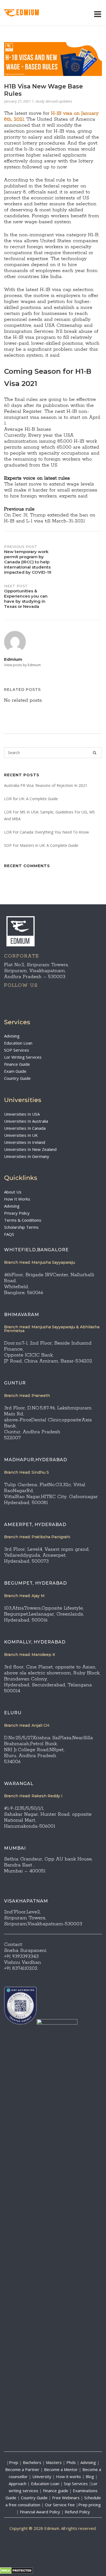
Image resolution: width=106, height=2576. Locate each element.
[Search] (95, 753)
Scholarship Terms (21, 1227)
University (42, 2476)
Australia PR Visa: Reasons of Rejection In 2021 (46, 785)
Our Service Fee (60, 2505)
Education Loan (18, 1043)
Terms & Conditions (23, 1220)
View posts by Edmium (22, 665)
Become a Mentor (61, 2469)
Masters (54, 2462)
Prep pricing (90, 2505)
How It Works (17, 1199)
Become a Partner (22, 2469)
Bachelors (32, 2462)
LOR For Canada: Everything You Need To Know (46, 832)
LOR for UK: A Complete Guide (31, 799)
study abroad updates (54, 101)
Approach (18, 2484)
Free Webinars (66, 2498)
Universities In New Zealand (30, 1149)
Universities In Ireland (25, 1142)
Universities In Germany (27, 1156)
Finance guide (56, 2491)
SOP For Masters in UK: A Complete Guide (41, 845)
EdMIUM (28, 13)
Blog (90, 2476)
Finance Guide (17, 1064)
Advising (12, 1036)
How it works (68, 2476)
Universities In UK (21, 1135)
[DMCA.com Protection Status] (16, 2572)
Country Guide (17, 1078)
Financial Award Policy (40, 2512)
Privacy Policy (17, 1213)
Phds (71, 2462)
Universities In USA (22, 1114)
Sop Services (76, 2484)
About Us (13, 1192)
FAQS (9, 1234)
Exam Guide (15, 1071)
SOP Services (17, 1050)
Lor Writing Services (23, 1057)
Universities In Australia (26, 1121)
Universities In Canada (25, 1128)
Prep (14, 2462)
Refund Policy (77, 2512)
